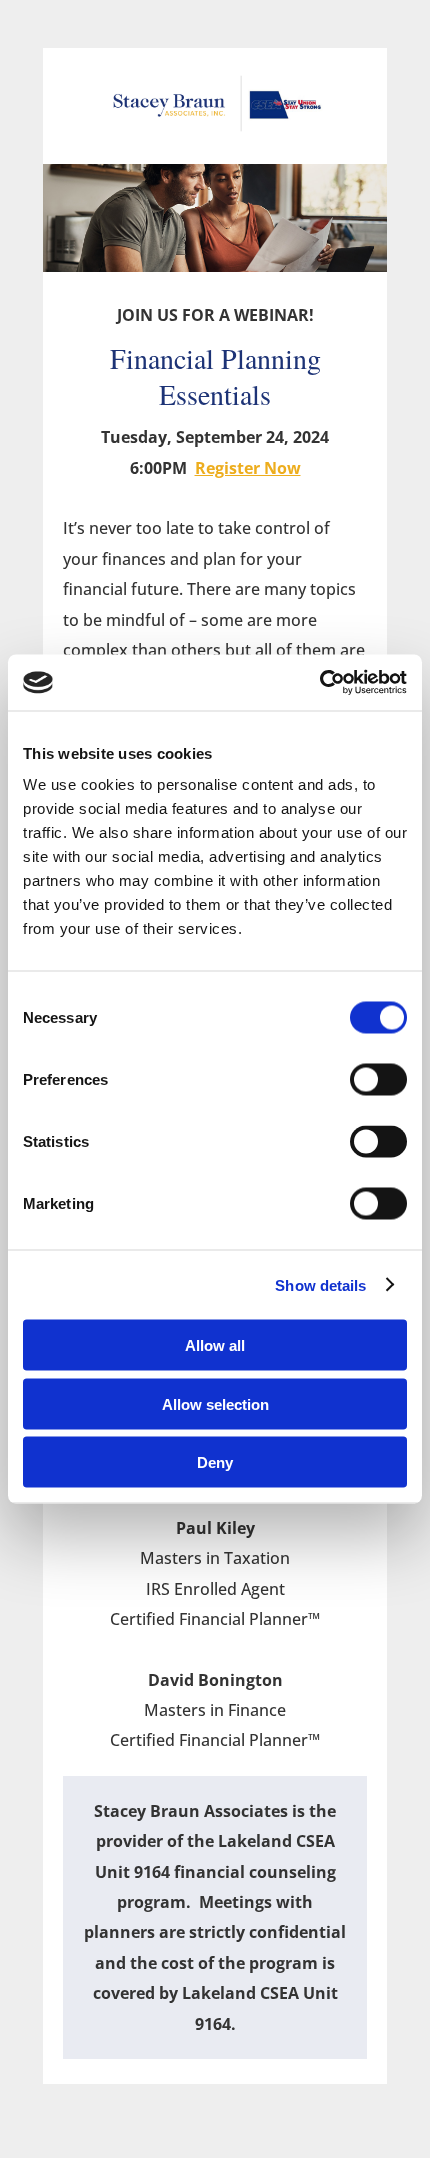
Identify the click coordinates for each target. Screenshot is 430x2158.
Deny (215, 1462)
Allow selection (215, 1403)
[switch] (378, 1080)
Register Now (248, 468)
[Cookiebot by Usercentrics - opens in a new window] (319, 683)
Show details (320, 1284)
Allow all (215, 1345)
